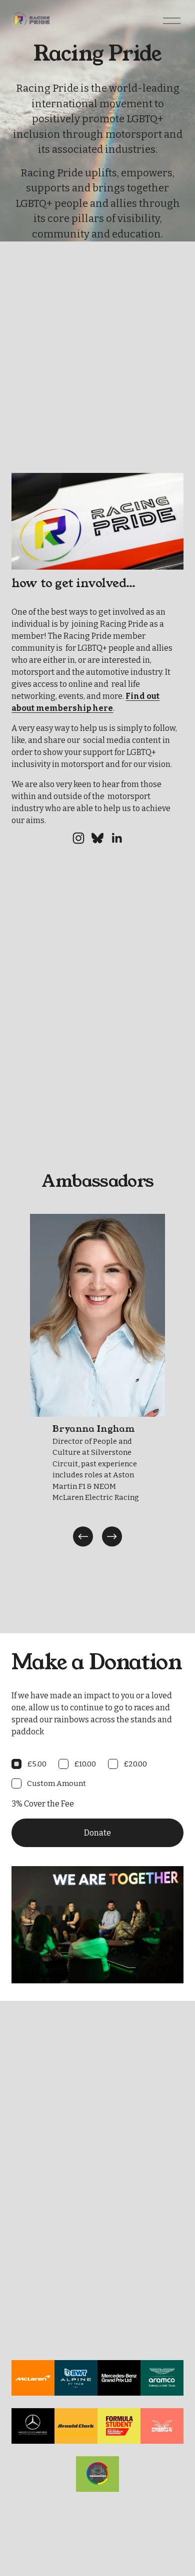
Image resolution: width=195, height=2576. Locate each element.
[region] (97, 1381)
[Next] (112, 1536)
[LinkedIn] (116, 838)
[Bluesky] (97, 838)
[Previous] (83, 1536)
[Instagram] (78, 838)
